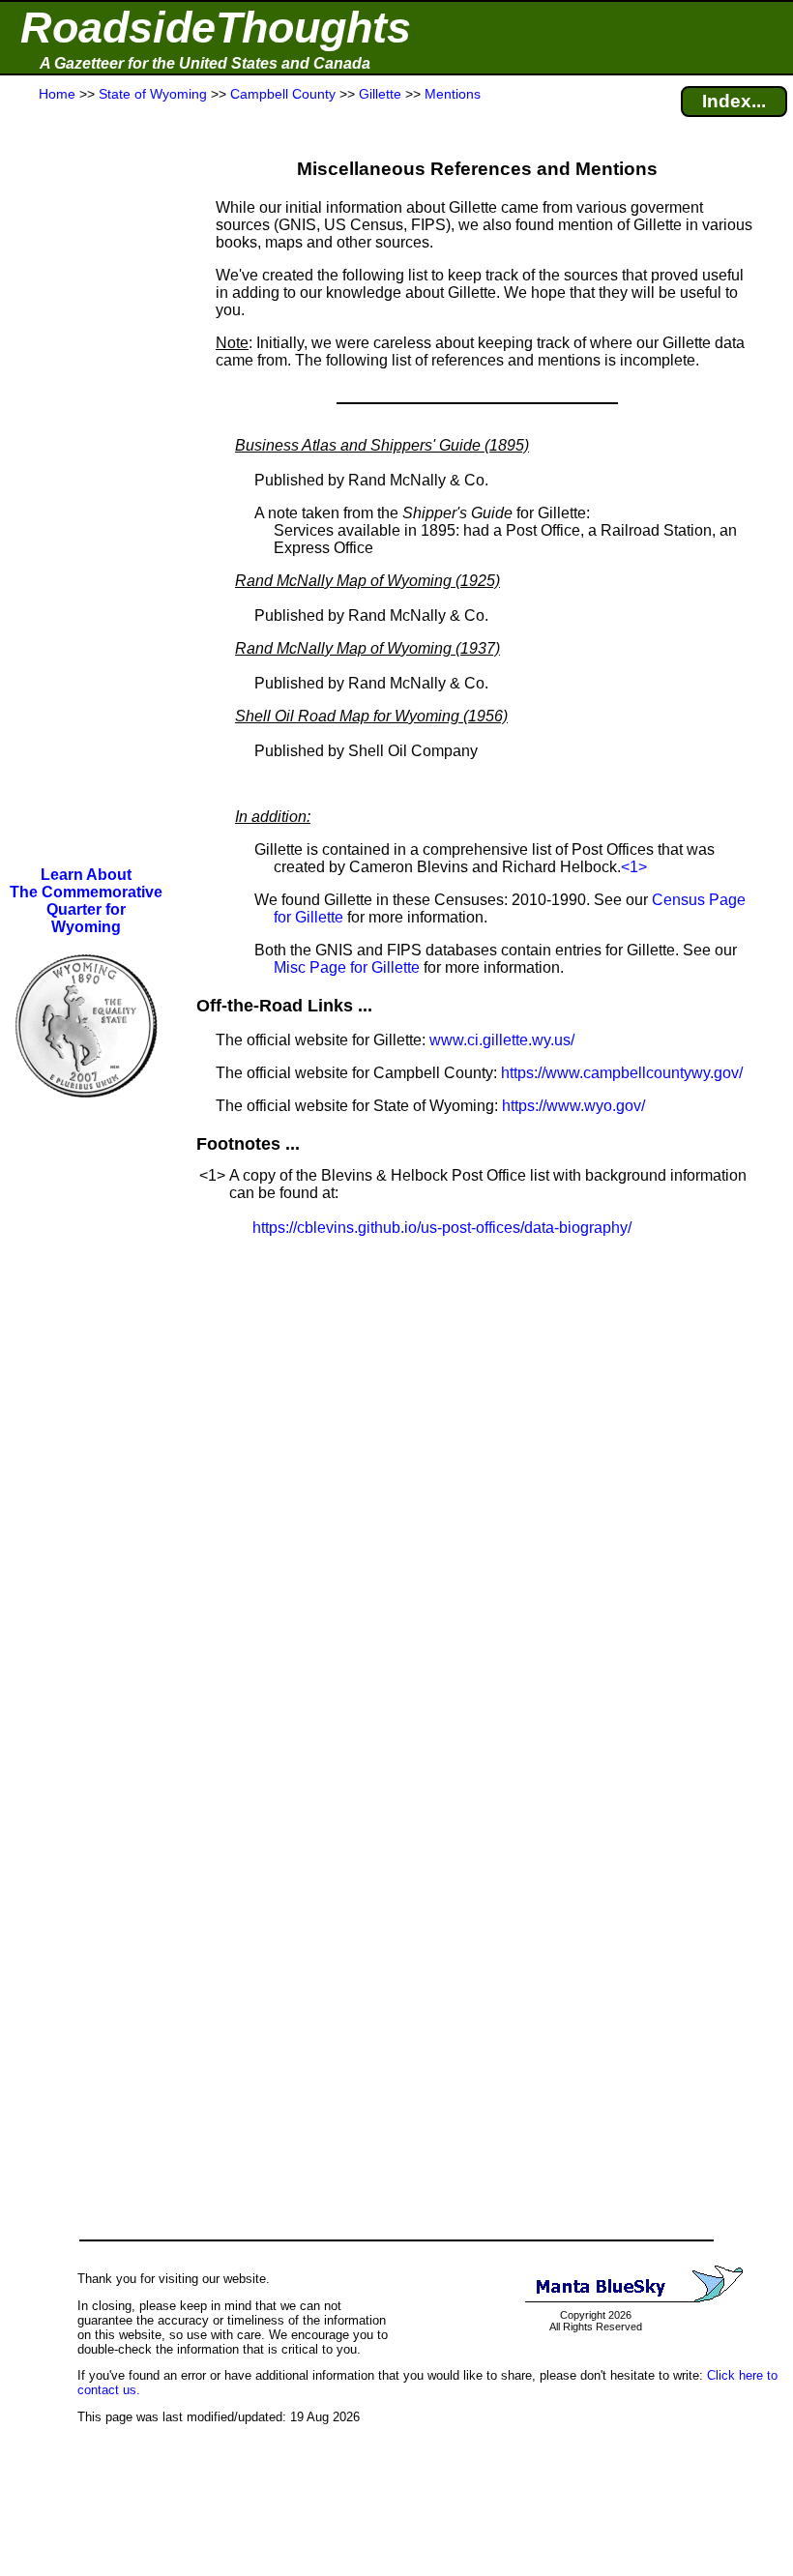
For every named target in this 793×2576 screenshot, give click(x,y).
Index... (734, 101)
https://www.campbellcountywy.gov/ (622, 1073)
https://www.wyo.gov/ (573, 1106)
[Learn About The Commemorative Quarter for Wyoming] (86, 1111)
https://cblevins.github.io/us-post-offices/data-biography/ (442, 1228)
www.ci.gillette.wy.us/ (502, 1040)
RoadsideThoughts (216, 28)
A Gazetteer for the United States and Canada (205, 63)
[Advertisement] (86, 485)
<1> (634, 867)
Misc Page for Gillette (347, 967)
